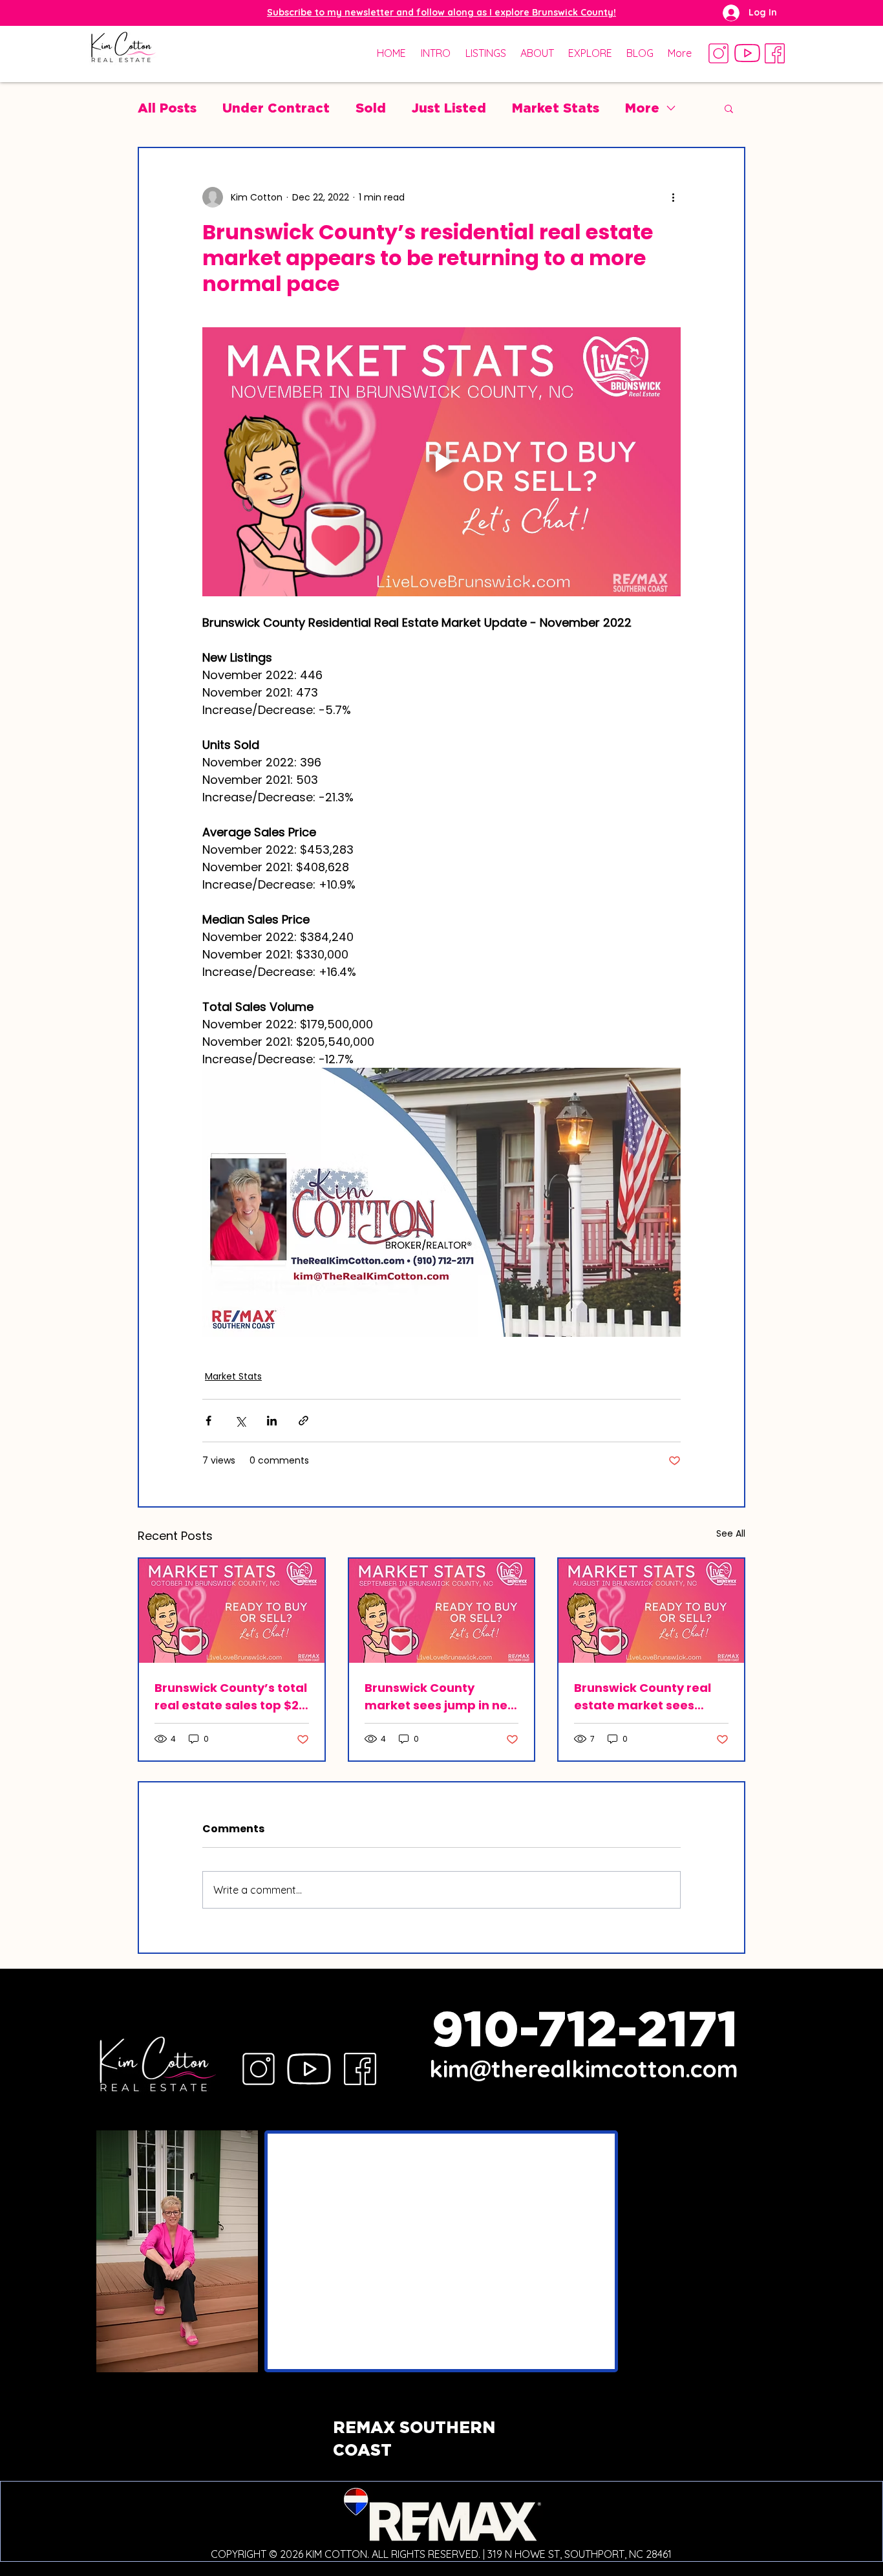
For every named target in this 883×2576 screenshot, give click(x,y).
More (642, 108)
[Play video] (441, 462)
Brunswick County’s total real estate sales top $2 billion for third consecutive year (231, 1697)
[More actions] (673, 197)
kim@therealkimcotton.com (584, 2069)
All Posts (167, 108)
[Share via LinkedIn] (272, 1421)
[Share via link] (303, 1421)
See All (731, 1533)
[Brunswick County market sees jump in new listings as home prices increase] (442, 1611)
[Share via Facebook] (208, 1421)
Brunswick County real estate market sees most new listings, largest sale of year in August (643, 1697)
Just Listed (449, 108)
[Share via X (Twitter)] (240, 1421)
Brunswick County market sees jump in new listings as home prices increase (441, 1697)
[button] (441, 12)
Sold (371, 108)
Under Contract (276, 108)
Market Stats (556, 108)
